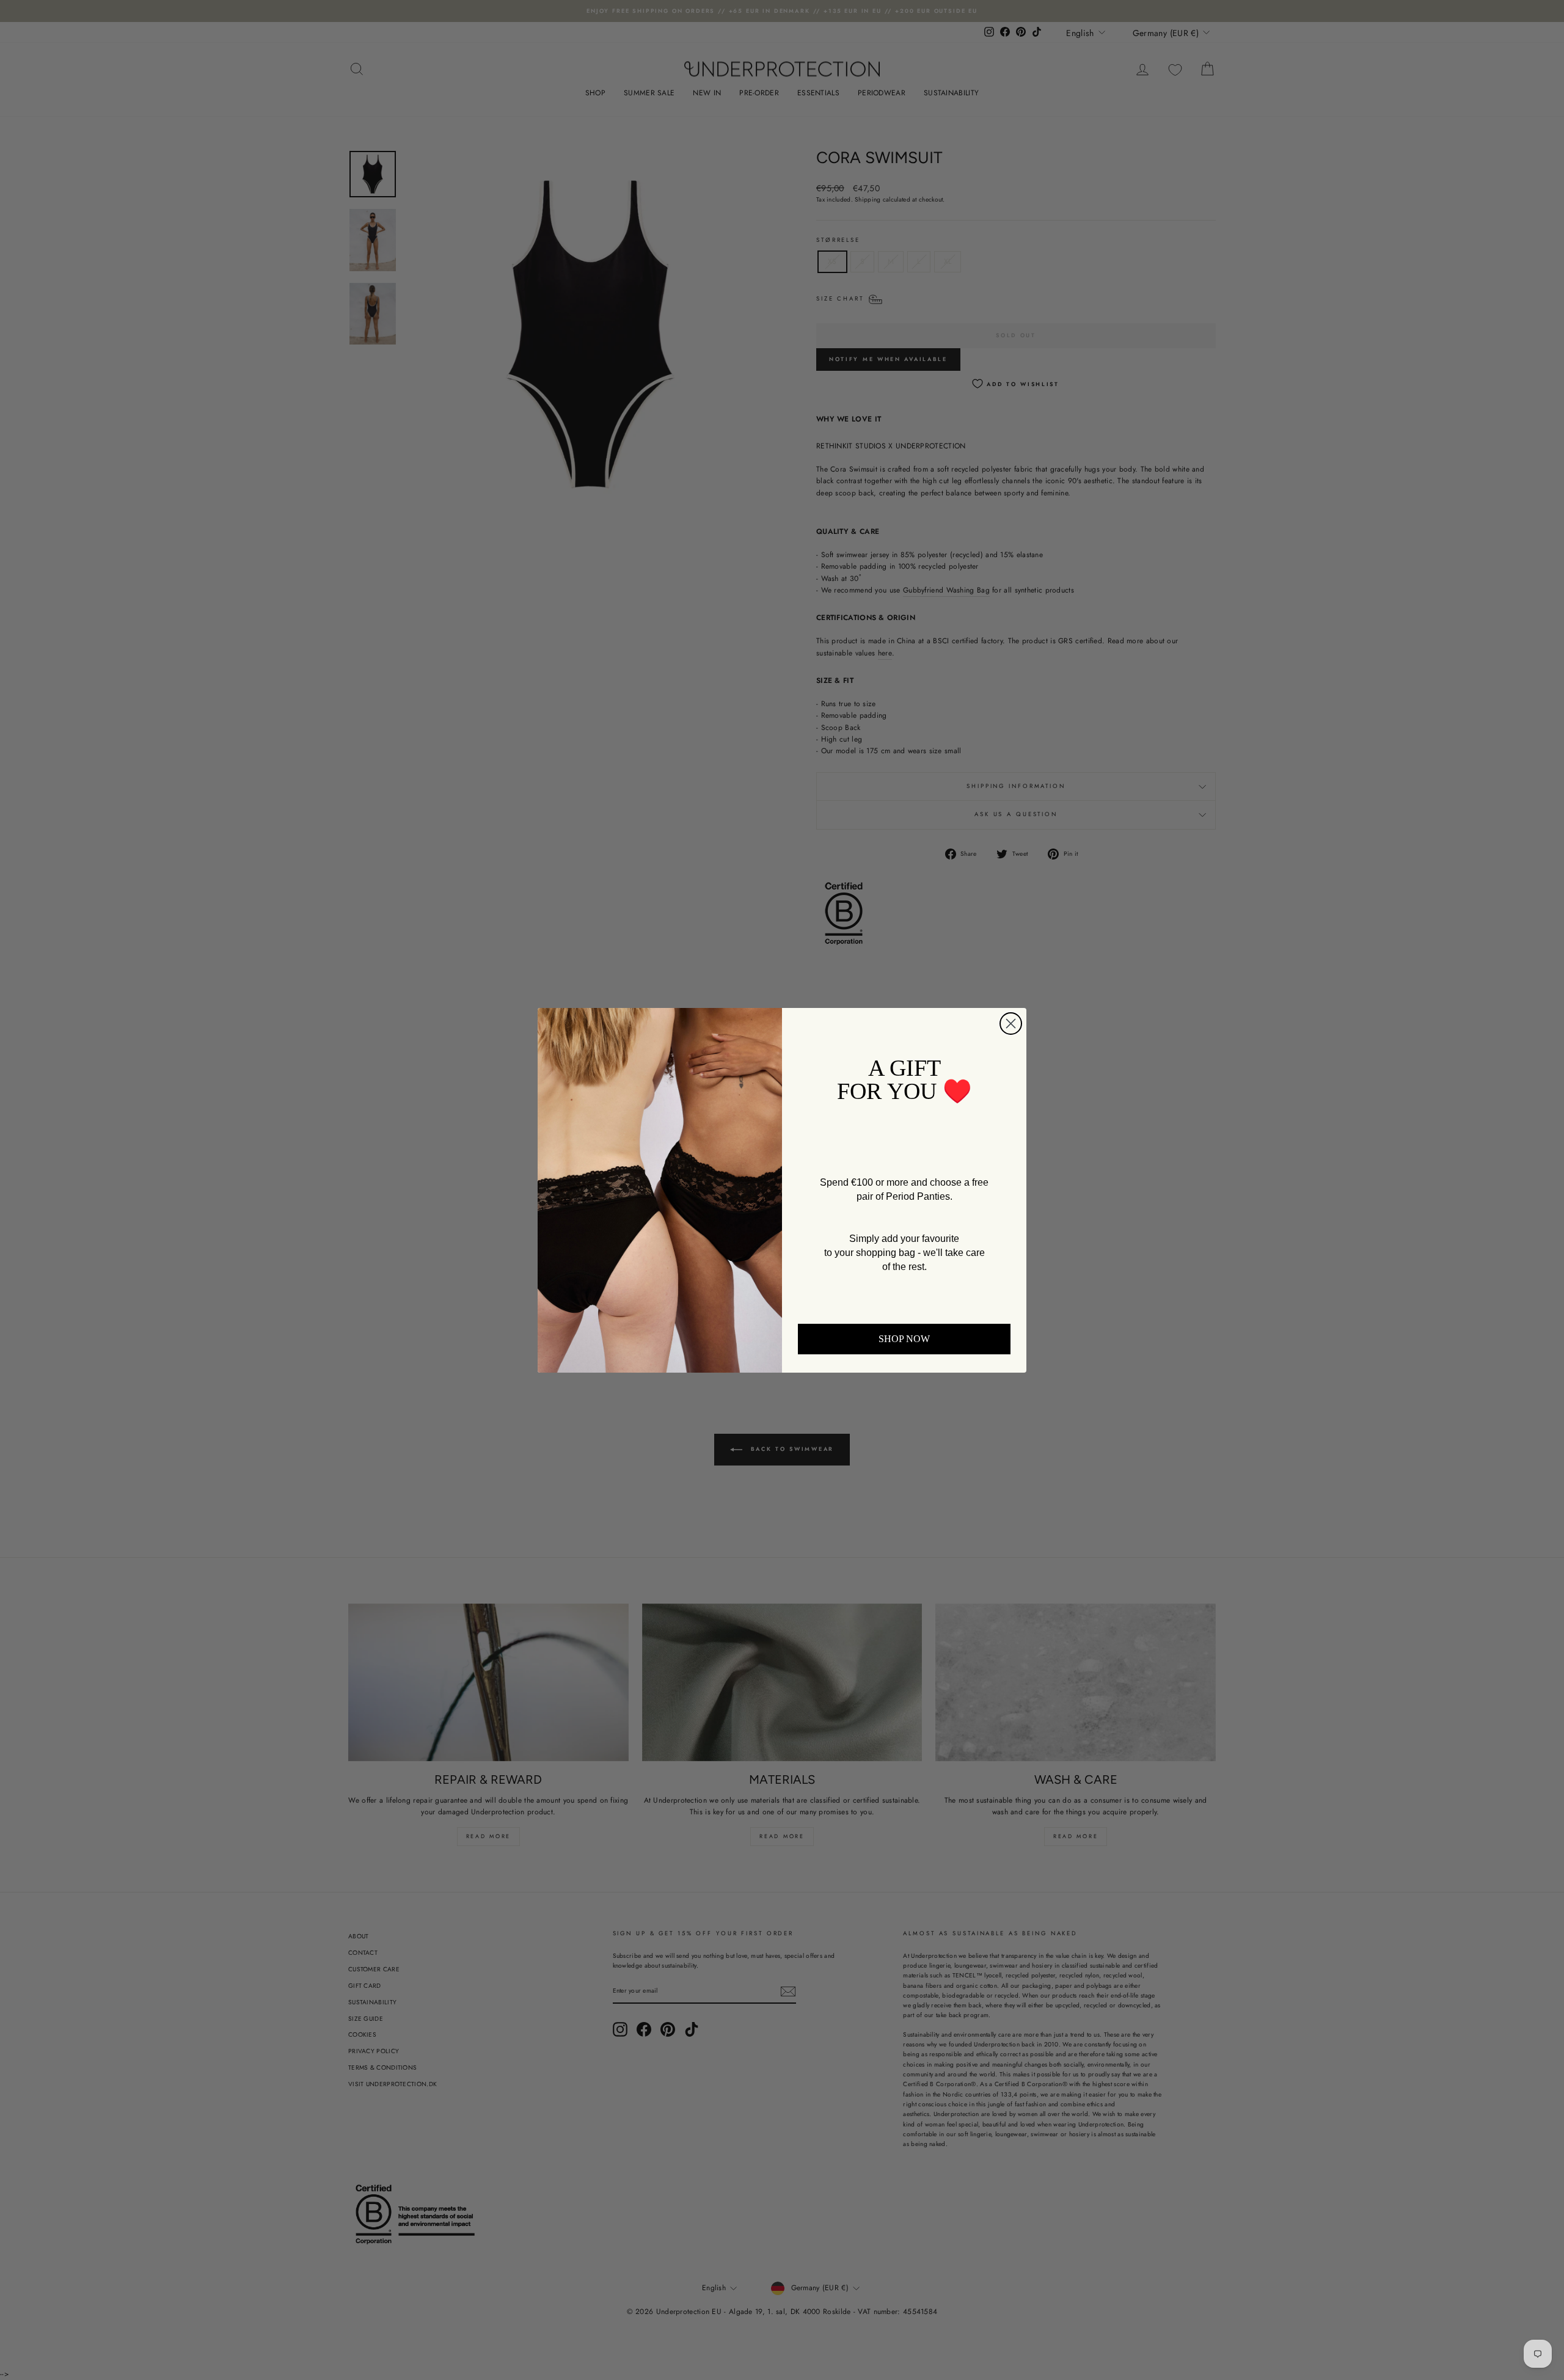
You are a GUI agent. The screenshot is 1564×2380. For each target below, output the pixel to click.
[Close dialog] (1011, 1024)
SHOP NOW (904, 1339)
